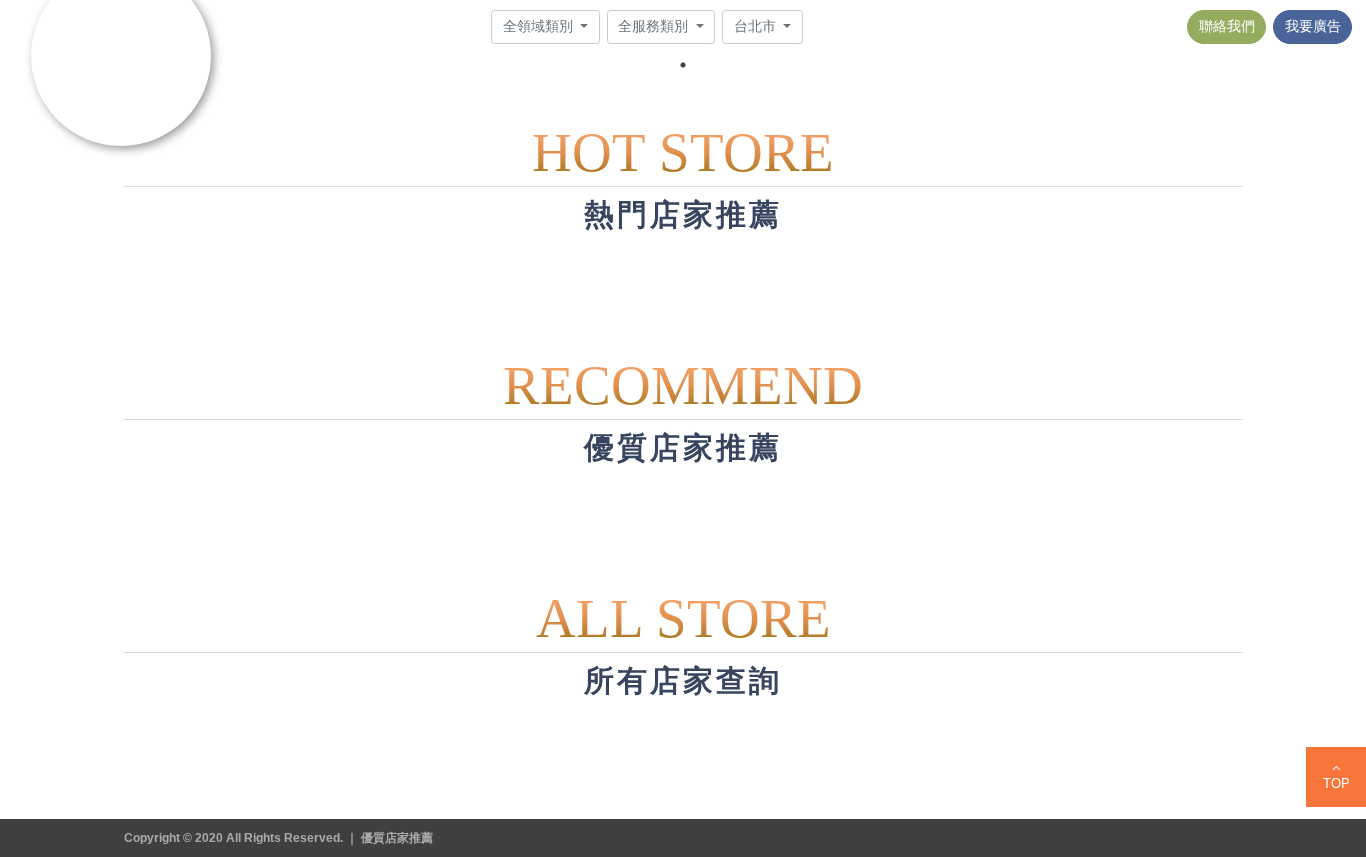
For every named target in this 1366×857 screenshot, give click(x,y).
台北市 (757, 26)
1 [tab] (683, 65)
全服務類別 (655, 26)
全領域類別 (540, 26)
